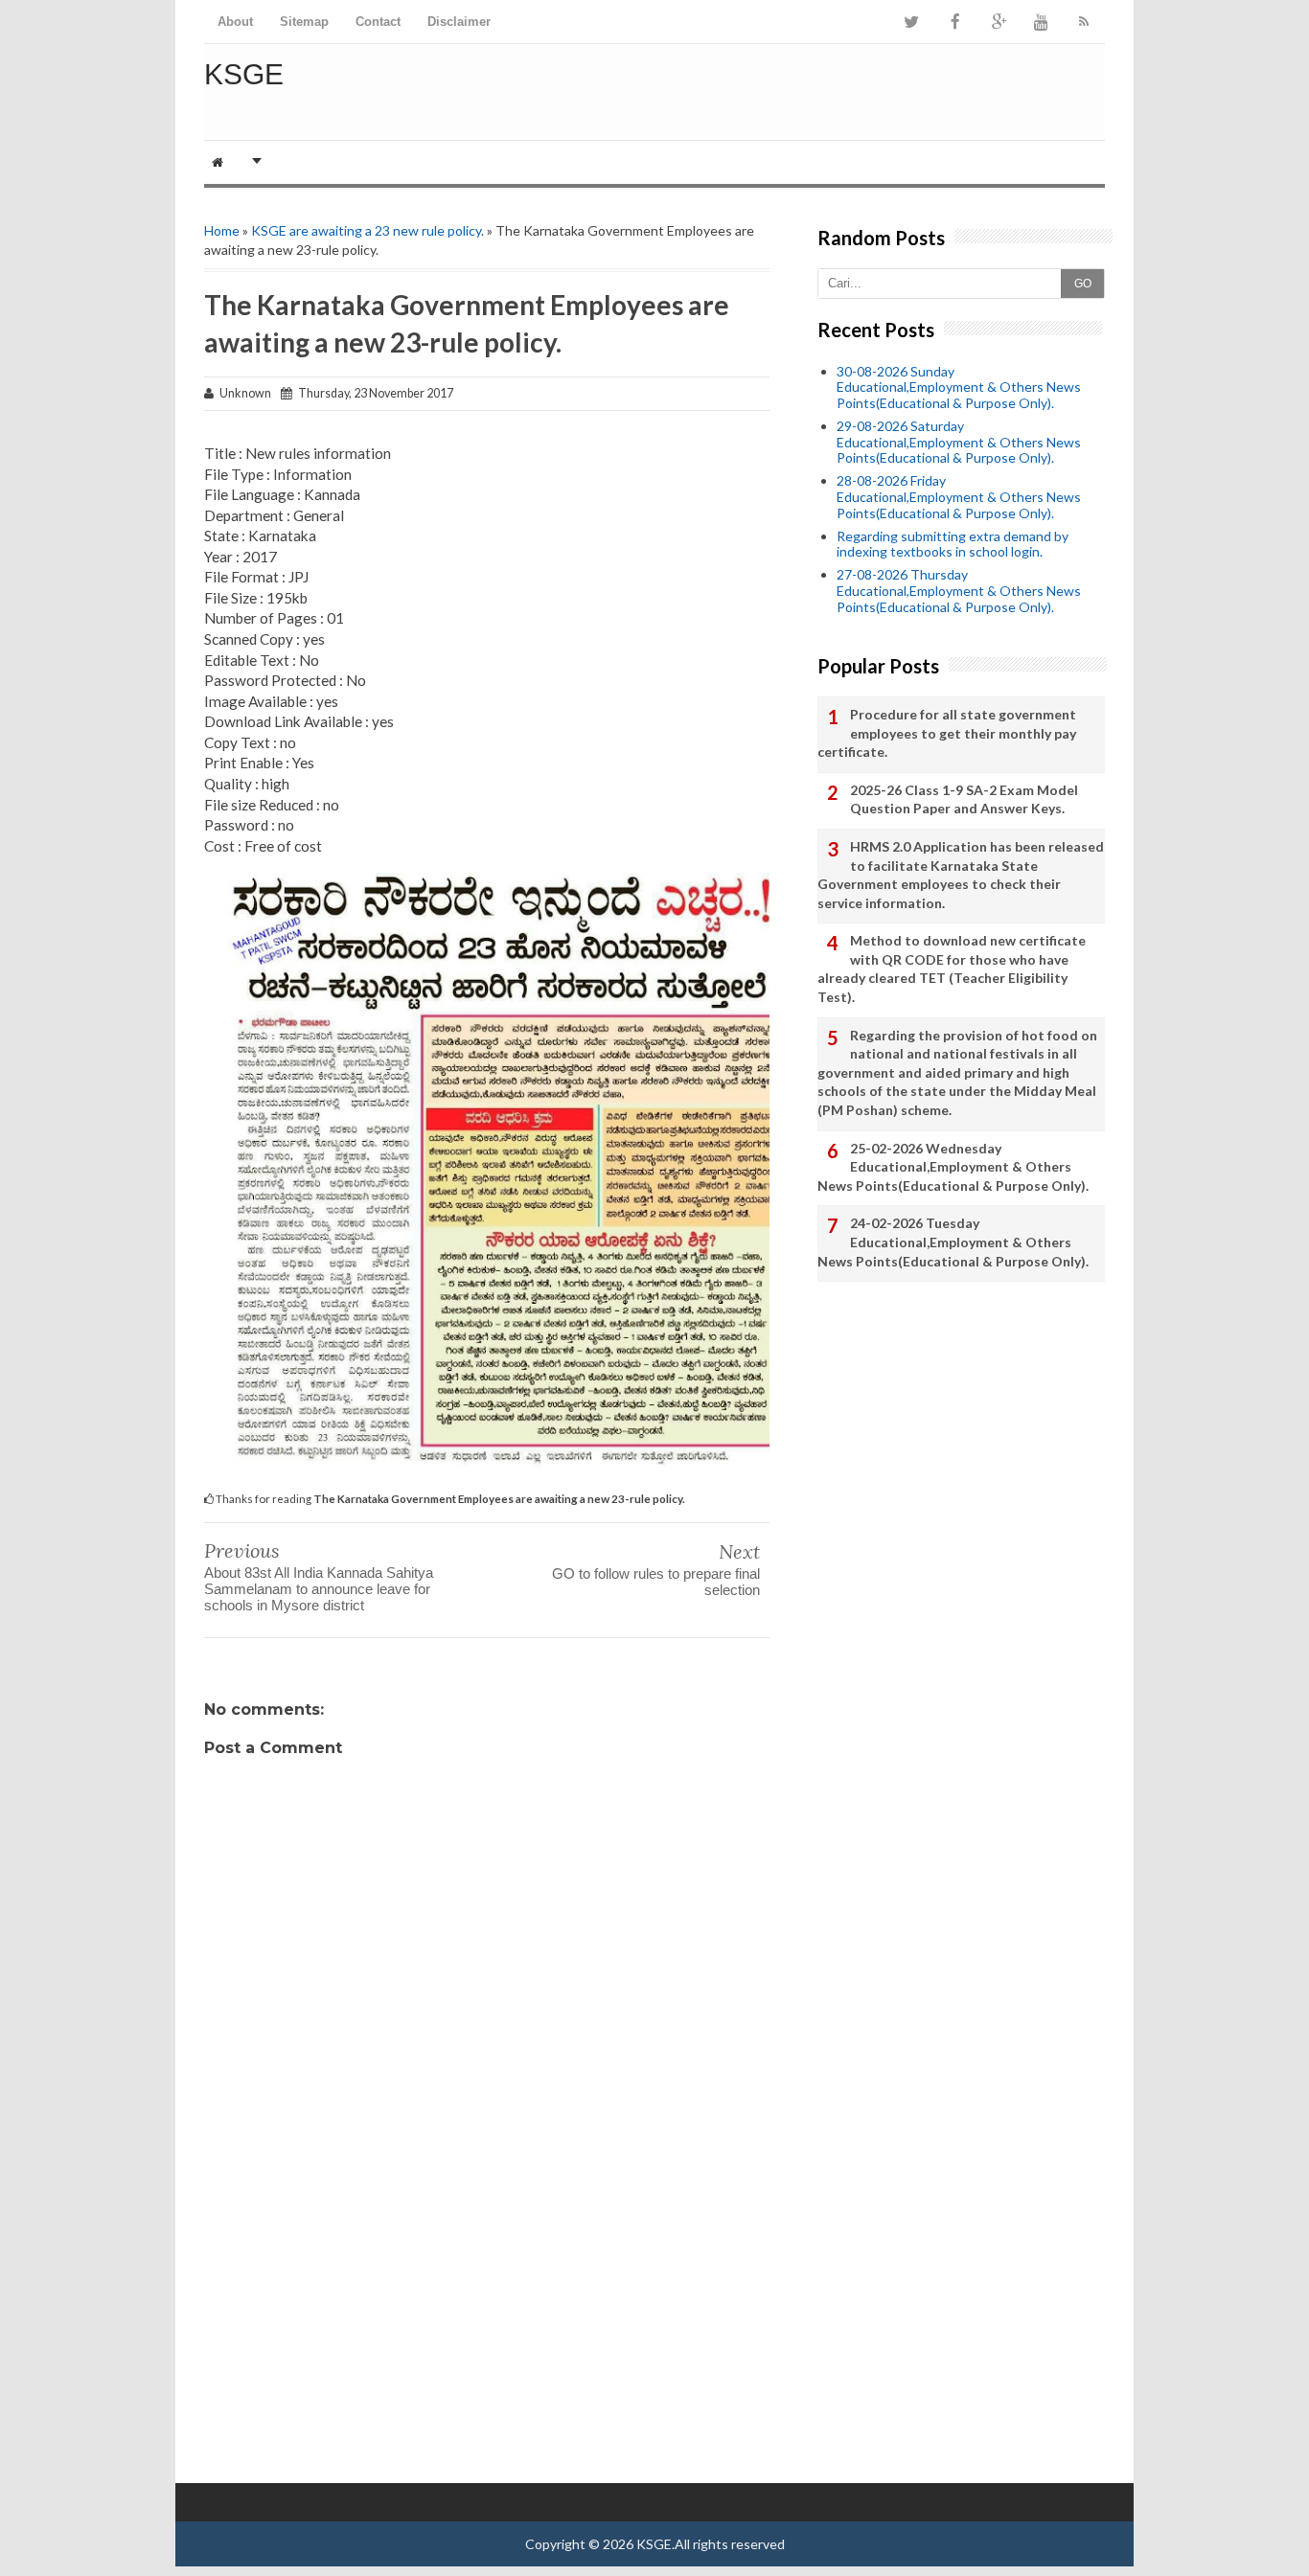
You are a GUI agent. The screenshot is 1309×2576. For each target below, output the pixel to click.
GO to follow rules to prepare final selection (656, 1582)
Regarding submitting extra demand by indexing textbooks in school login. (953, 544)
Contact (378, 22)
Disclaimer (459, 22)
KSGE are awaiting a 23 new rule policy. (367, 230)
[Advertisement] (487, 2330)
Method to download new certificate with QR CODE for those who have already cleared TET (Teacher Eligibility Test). (952, 969)
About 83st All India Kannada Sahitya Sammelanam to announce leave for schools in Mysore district (319, 1589)
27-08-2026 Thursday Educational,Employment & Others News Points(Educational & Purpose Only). (959, 591)
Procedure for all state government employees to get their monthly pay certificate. (947, 733)
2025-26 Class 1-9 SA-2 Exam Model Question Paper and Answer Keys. (964, 799)
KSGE (244, 74)
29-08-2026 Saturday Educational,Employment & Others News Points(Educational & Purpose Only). (959, 442)
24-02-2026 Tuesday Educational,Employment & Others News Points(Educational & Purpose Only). (953, 1242)
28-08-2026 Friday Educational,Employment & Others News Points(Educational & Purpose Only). (959, 497)
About (235, 22)
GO (1083, 284)
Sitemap (304, 22)
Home (222, 230)
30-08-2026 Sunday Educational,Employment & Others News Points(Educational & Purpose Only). (959, 388)
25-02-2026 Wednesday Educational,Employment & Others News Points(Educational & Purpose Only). (953, 1167)
